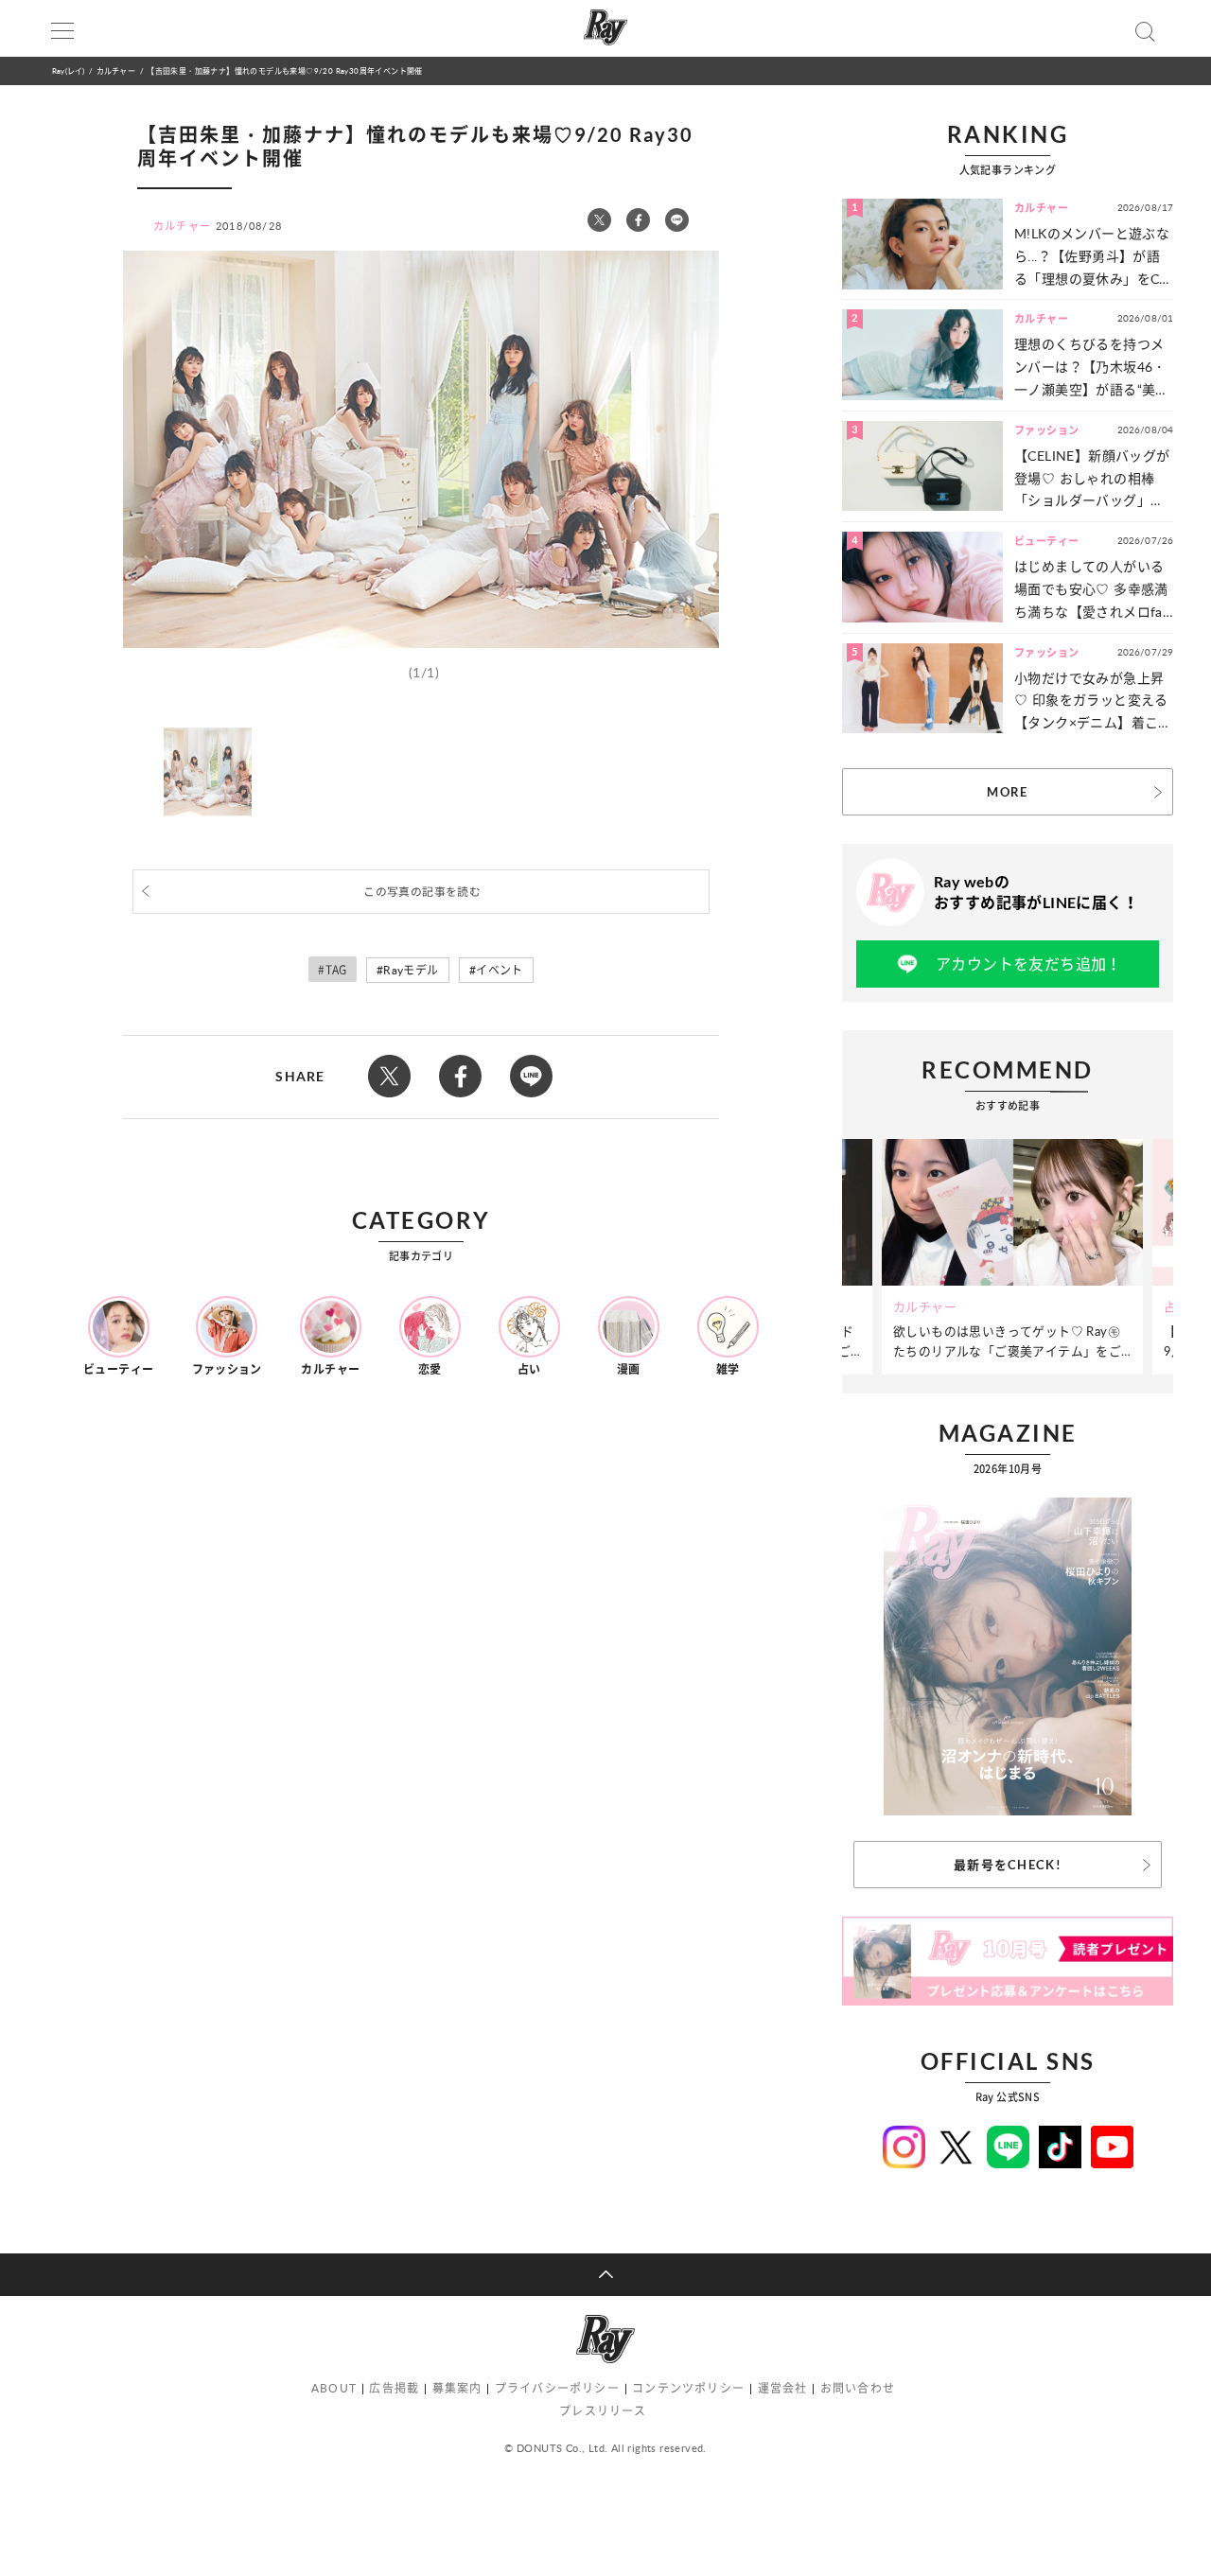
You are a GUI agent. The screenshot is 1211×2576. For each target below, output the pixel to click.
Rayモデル (411, 970)
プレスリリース (603, 2411)
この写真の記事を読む (422, 892)
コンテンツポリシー (688, 2388)
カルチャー (116, 70)
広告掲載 (394, 2388)
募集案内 (457, 2388)
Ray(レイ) (68, 70)
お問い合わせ (858, 2388)
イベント (500, 970)
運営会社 (783, 2388)
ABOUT (334, 2388)
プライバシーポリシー (557, 2388)
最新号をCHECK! (1008, 1865)
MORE (1007, 792)
